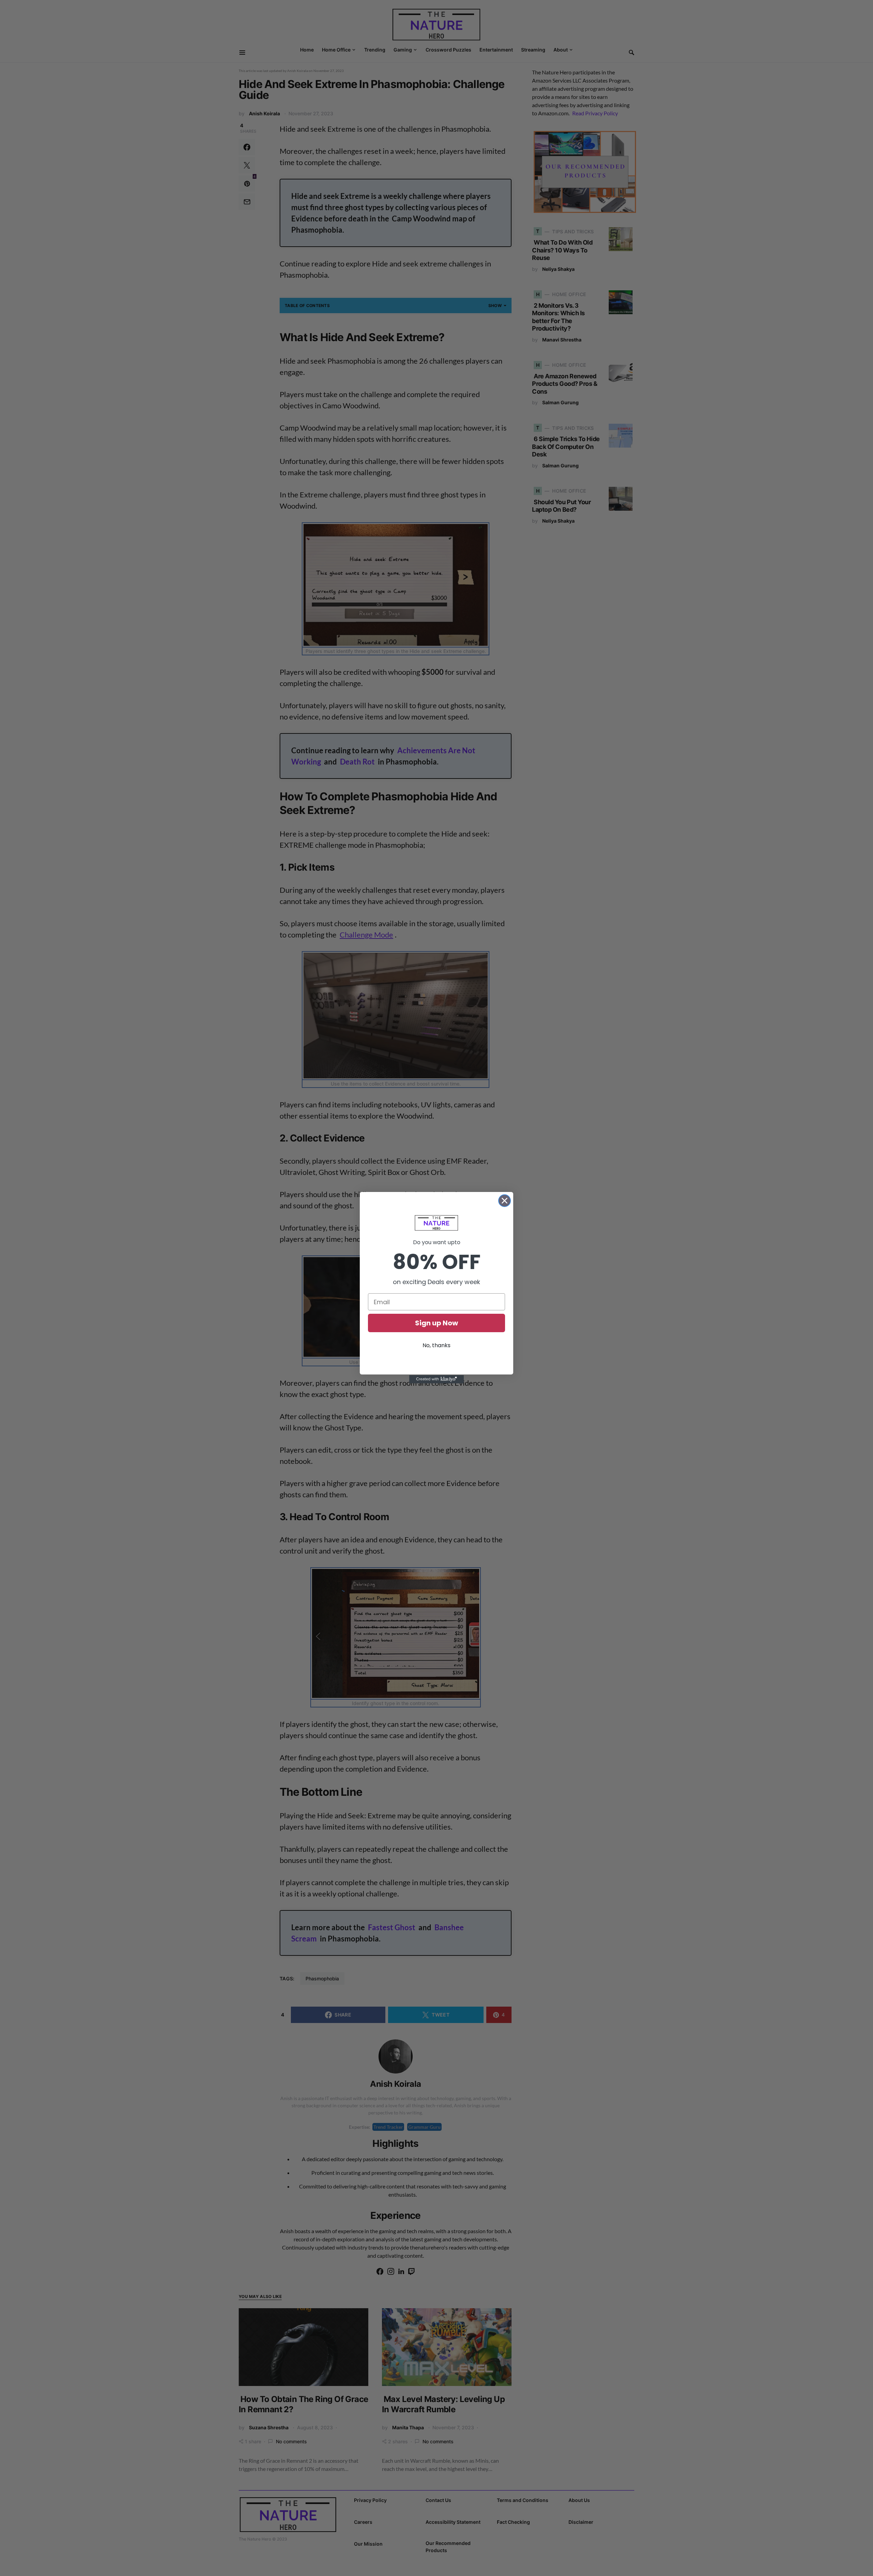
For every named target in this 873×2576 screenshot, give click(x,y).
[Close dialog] (505, 1201)
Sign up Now (436, 1323)
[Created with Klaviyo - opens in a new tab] (436, 1379)
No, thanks (436, 1345)
